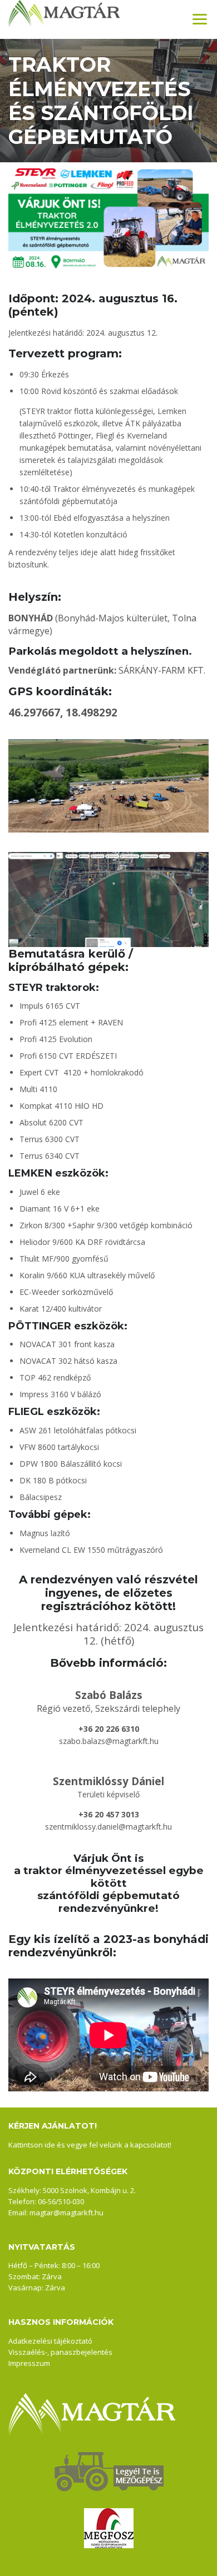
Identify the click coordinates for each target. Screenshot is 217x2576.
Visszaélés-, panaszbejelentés (60, 2352)
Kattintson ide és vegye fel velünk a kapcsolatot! (90, 2145)
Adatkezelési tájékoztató (50, 2341)
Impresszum (29, 2363)
